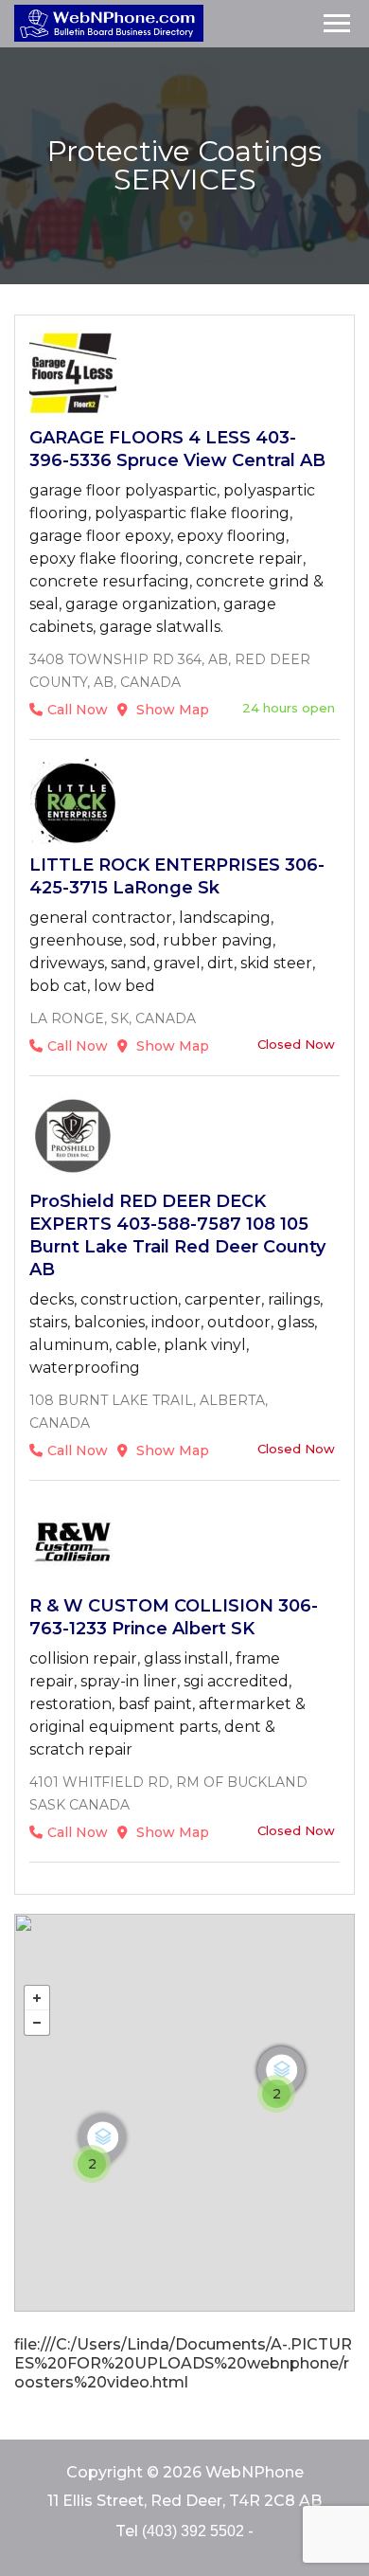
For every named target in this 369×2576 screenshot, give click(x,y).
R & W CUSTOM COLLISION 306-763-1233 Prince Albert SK (174, 1617)
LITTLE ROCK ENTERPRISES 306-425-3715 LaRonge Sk (177, 876)
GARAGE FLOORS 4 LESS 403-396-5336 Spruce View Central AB (177, 449)
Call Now (78, 710)
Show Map (171, 710)
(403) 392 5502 (193, 2531)
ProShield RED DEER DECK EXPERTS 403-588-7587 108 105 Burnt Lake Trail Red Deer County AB (177, 1235)
